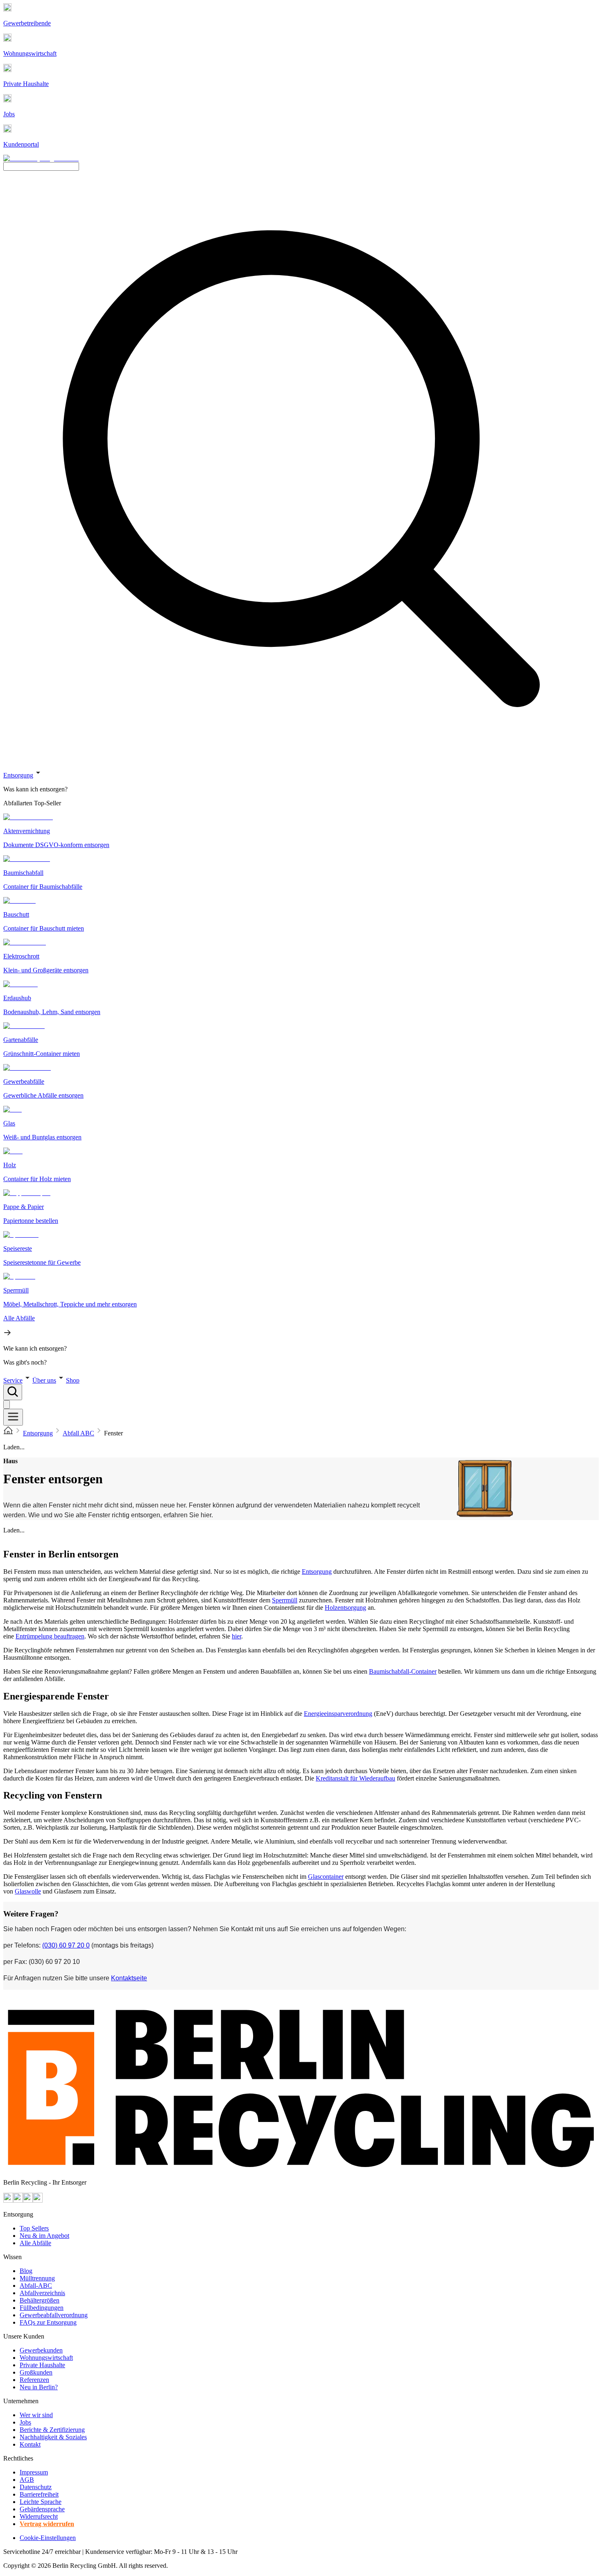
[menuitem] (301, 789)
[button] (301, 1067)
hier (236, 1636)
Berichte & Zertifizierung (52, 2430)
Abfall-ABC (36, 2286)
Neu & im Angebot (44, 2236)
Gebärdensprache (42, 2509)
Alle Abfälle (35, 2243)
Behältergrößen (40, 2300)
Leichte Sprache (41, 2502)
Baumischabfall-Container (403, 1671)
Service (13, 1380)
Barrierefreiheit (39, 2494)
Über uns (44, 1380)
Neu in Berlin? (39, 2387)
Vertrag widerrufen (47, 2524)
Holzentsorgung (345, 1608)
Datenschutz (36, 2487)
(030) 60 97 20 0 (66, 1945)
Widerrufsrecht (39, 2516)
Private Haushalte (42, 2365)
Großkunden (36, 2372)
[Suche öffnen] (13, 1392)
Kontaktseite (129, 1978)
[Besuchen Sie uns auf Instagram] (18, 2200)
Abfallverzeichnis (42, 2293)
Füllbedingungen (42, 2308)
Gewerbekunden (41, 2350)
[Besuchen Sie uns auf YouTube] (8, 2200)
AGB (27, 2480)
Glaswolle (28, 1891)
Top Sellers (34, 2228)
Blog (26, 2271)
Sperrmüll (285, 1600)
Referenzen (34, 2380)
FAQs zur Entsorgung (48, 2322)
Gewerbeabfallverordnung (54, 2315)
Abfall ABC (78, 1433)
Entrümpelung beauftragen (50, 1636)
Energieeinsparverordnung (338, 1714)
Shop (73, 1380)
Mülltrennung (37, 2278)
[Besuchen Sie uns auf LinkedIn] (38, 2200)
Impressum (34, 2472)
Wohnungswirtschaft (46, 2358)
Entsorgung (18, 775)
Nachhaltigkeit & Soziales (53, 2437)
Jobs (25, 2422)
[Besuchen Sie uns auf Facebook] (28, 2200)
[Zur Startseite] (8, 1433)
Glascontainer (326, 1877)
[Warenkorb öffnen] (7, 1404)
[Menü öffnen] (13, 1417)
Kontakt (30, 2444)
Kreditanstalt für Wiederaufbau (355, 1778)
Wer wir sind (36, 2415)
